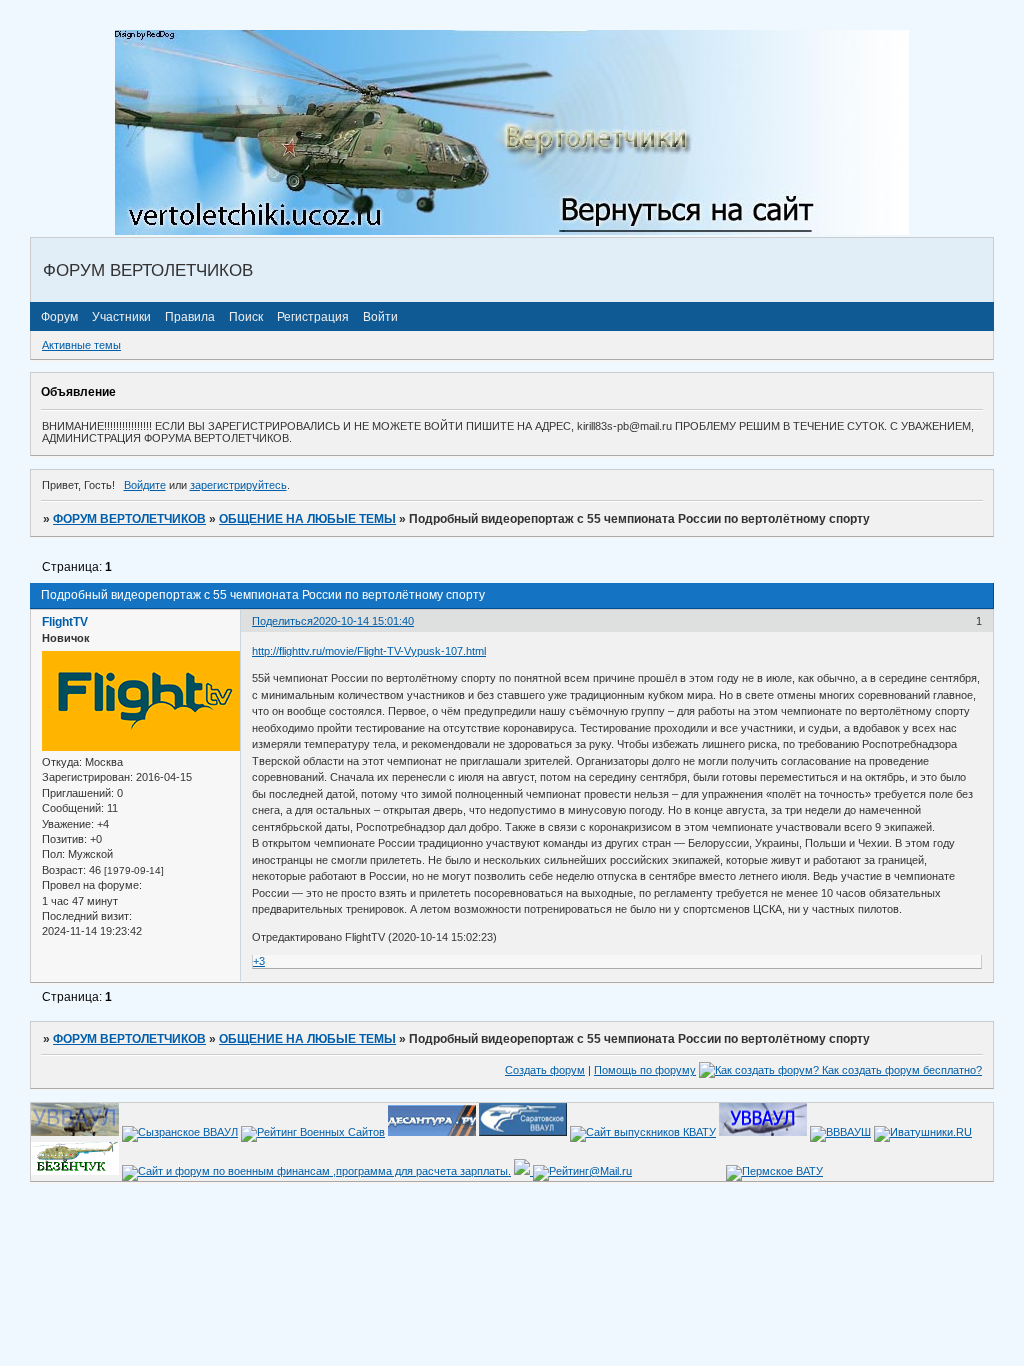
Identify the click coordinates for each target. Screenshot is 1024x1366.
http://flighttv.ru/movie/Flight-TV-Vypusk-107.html (369, 651)
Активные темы (81, 345)
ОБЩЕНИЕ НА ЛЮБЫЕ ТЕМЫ (307, 519)
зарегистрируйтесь (238, 485)
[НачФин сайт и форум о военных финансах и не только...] (316, 1171)
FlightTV (65, 622)
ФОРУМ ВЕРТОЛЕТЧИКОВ (129, 519)
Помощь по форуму (645, 1070)
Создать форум (545, 1070)
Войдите (145, 485)
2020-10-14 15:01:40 (363, 621)
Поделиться (282, 621)
